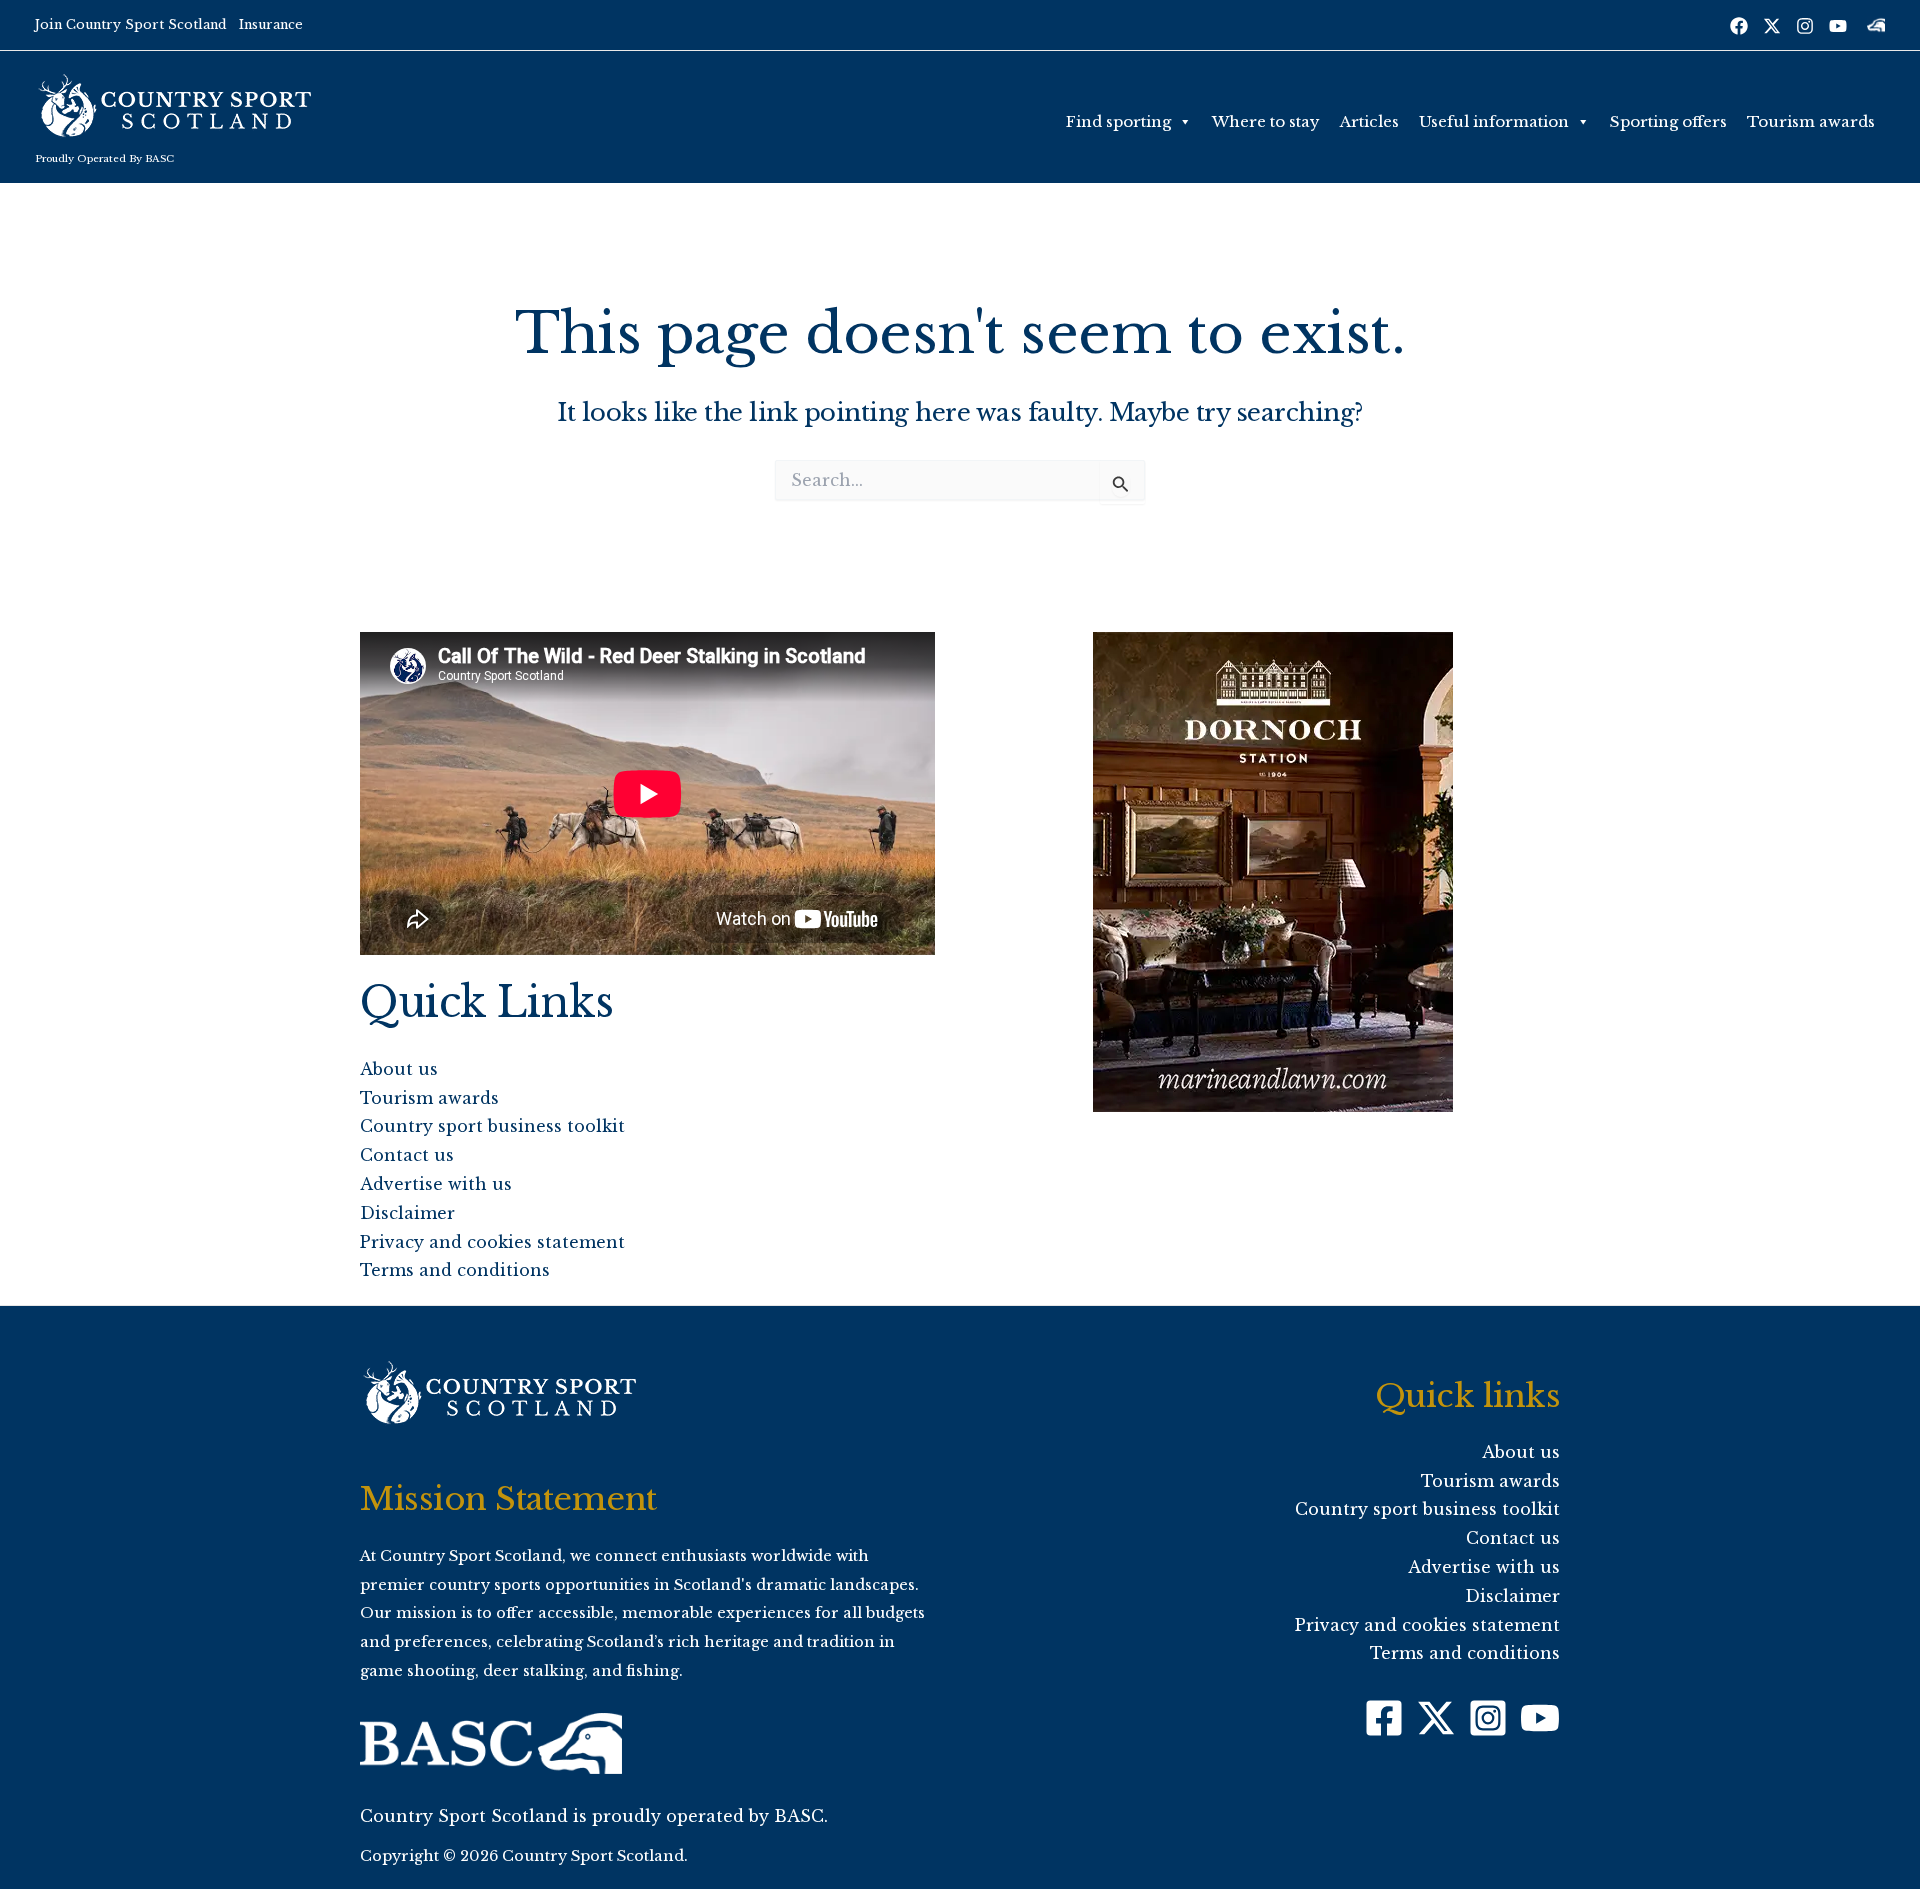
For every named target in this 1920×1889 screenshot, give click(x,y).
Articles (1369, 121)
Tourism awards (1811, 121)
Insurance (271, 24)
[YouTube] (1838, 26)
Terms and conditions (455, 1270)
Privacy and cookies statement (492, 1242)
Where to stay (1266, 121)
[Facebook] (1739, 26)
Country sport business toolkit (492, 1126)
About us (399, 1069)
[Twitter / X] (1772, 26)
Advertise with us (436, 1184)
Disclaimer (407, 1213)
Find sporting (1118, 121)
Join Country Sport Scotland (131, 24)
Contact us (407, 1155)
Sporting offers (1668, 121)
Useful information (1494, 121)
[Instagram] (1805, 26)
